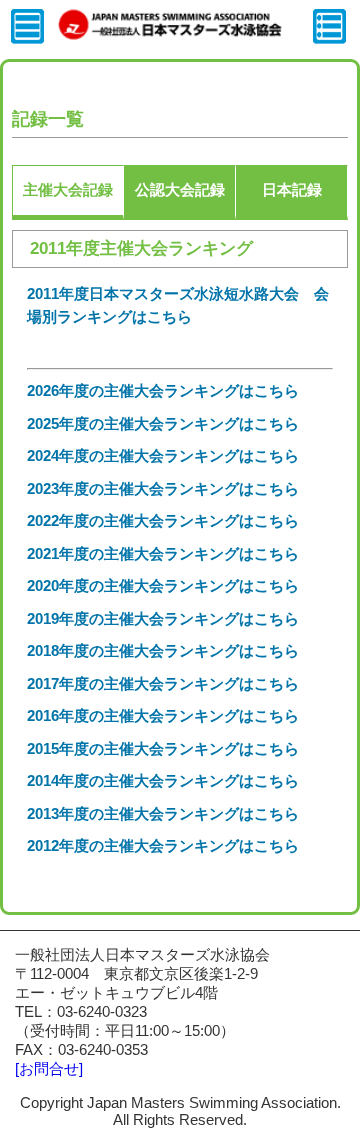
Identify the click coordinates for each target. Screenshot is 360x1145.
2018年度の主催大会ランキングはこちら (163, 650)
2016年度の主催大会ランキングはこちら (163, 715)
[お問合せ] (49, 1068)
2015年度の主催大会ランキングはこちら (163, 748)
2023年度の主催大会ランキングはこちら (163, 488)
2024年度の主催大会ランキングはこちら (163, 455)
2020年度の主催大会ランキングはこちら (163, 585)
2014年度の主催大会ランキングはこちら (163, 780)
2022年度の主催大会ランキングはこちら (163, 520)
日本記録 (292, 189)
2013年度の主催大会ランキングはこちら (163, 813)
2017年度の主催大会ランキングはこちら (163, 683)
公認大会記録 (180, 189)
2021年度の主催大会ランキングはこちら (163, 553)
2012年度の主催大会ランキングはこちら (163, 845)
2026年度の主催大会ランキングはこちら (163, 390)
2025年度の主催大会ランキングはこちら (163, 423)
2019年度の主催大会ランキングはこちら (163, 618)
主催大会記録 (68, 189)
